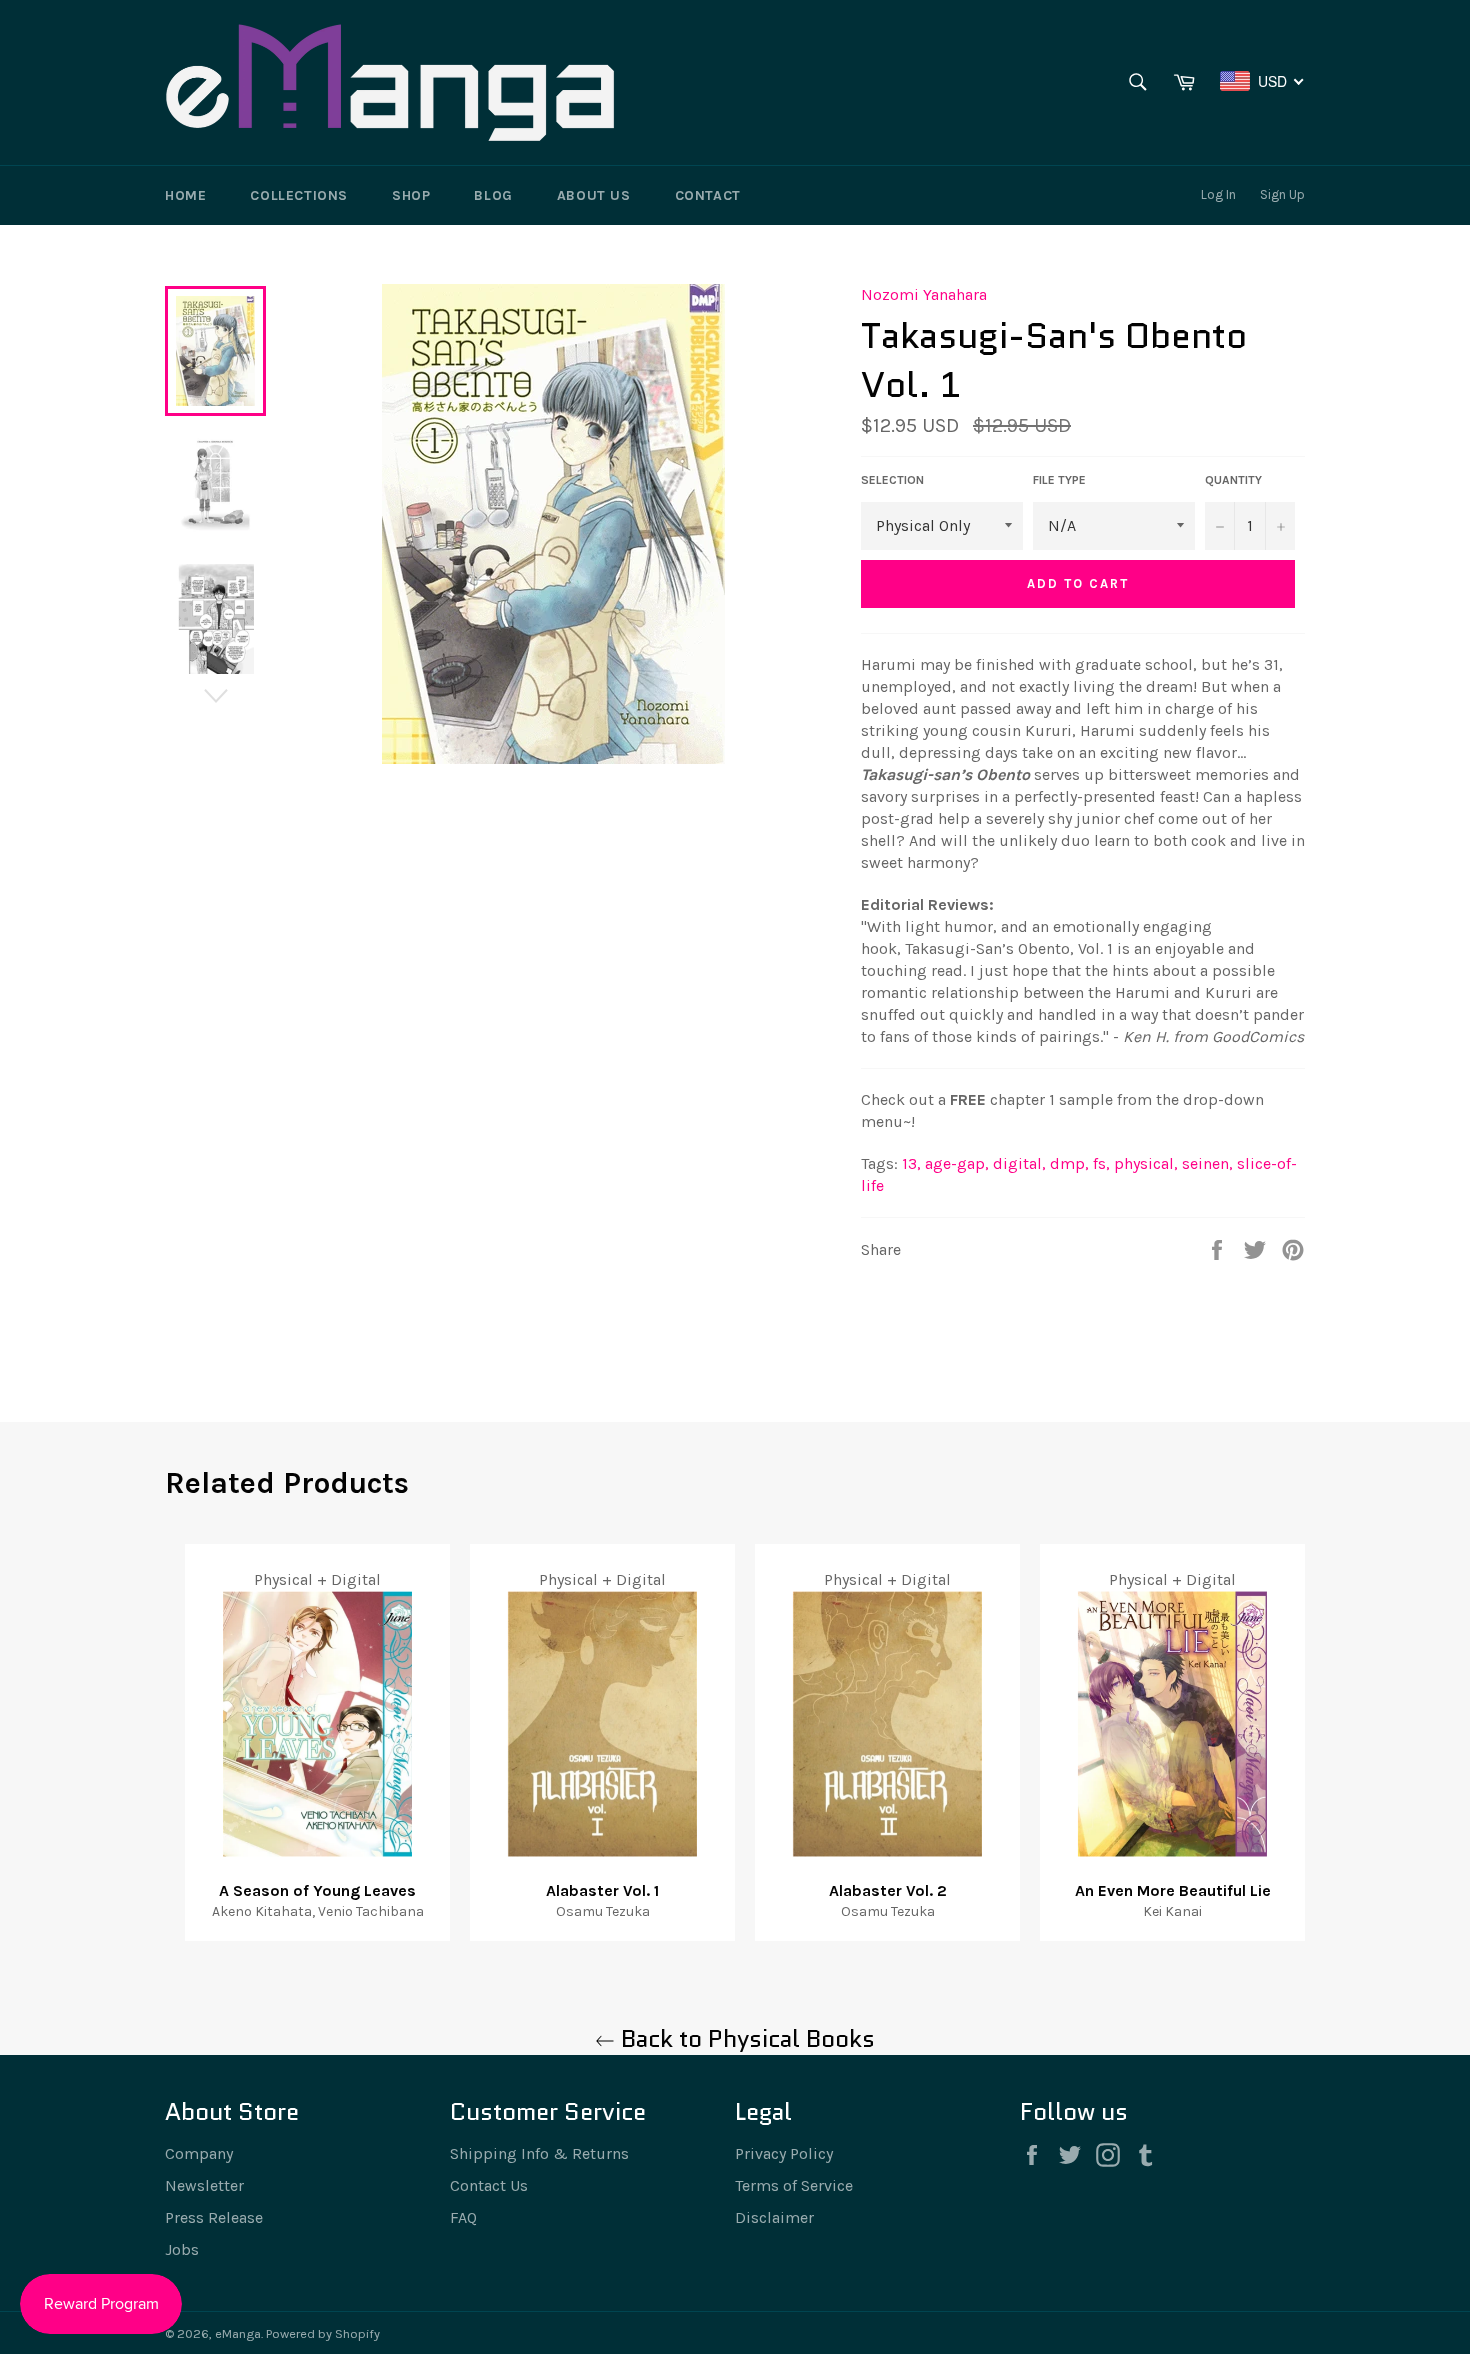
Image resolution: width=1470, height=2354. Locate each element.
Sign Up (1282, 194)
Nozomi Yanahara (924, 294)
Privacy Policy (784, 2153)
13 (911, 1163)
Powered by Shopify (323, 2333)
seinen (1207, 1163)
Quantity (1233, 480)
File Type (1059, 480)
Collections (299, 195)
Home (185, 195)
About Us (594, 195)
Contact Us (489, 2185)
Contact (708, 195)
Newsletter (204, 2185)
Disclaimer (774, 2217)
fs (1101, 1163)
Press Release (214, 2217)
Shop (411, 195)
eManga (238, 2333)
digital (1019, 1163)
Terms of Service (794, 2185)
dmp (1069, 1163)
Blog (493, 195)
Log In (1218, 194)
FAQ (463, 2217)
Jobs (182, 2249)
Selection (892, 480)
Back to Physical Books (745, 2038)
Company (199, 2153)
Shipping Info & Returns (539, 2153)
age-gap (957, 1163)
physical (1146, 1163)
